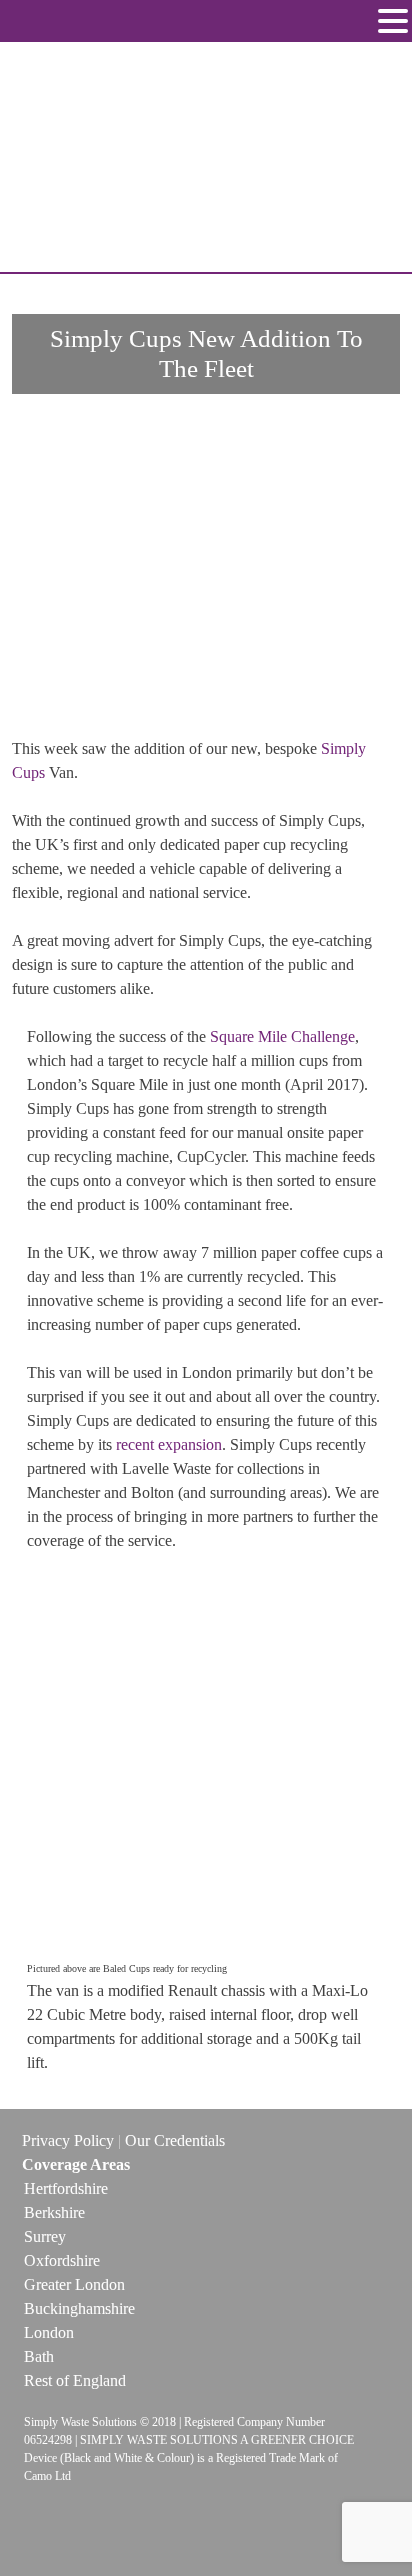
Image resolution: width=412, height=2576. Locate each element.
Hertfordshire (66, 2188)
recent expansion (169, 1444)
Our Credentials (175, 2140)
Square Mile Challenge (282, 1036)
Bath (39, 2356)
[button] (393, 22)
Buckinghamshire (79, 2308)
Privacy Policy (68, 2140)
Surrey (45, 2236)
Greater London (74, 2284)
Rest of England (75, 2380)
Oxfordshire (62, 2260)
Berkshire (54, 2212)
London (49, 2332)
